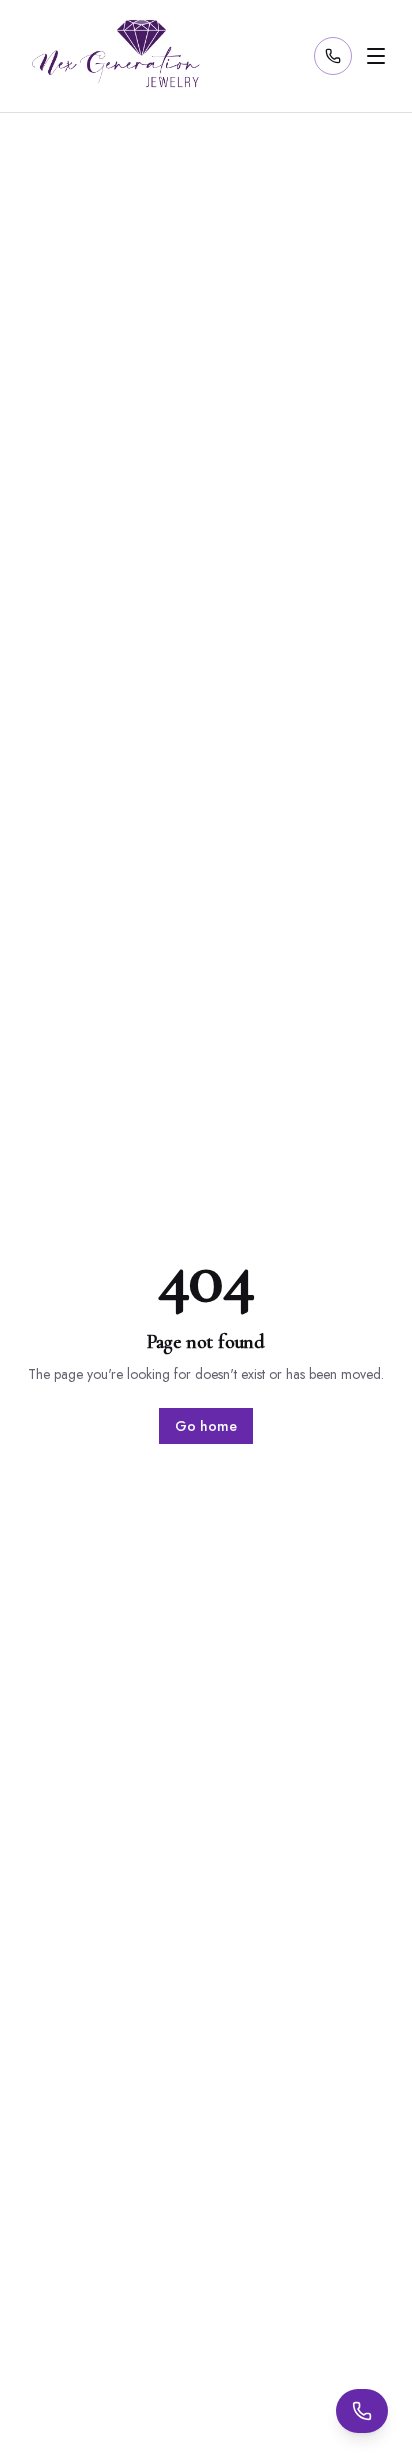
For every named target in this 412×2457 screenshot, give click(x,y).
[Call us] (333, 56)
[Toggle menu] (376, 56)
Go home (206, 1426)
